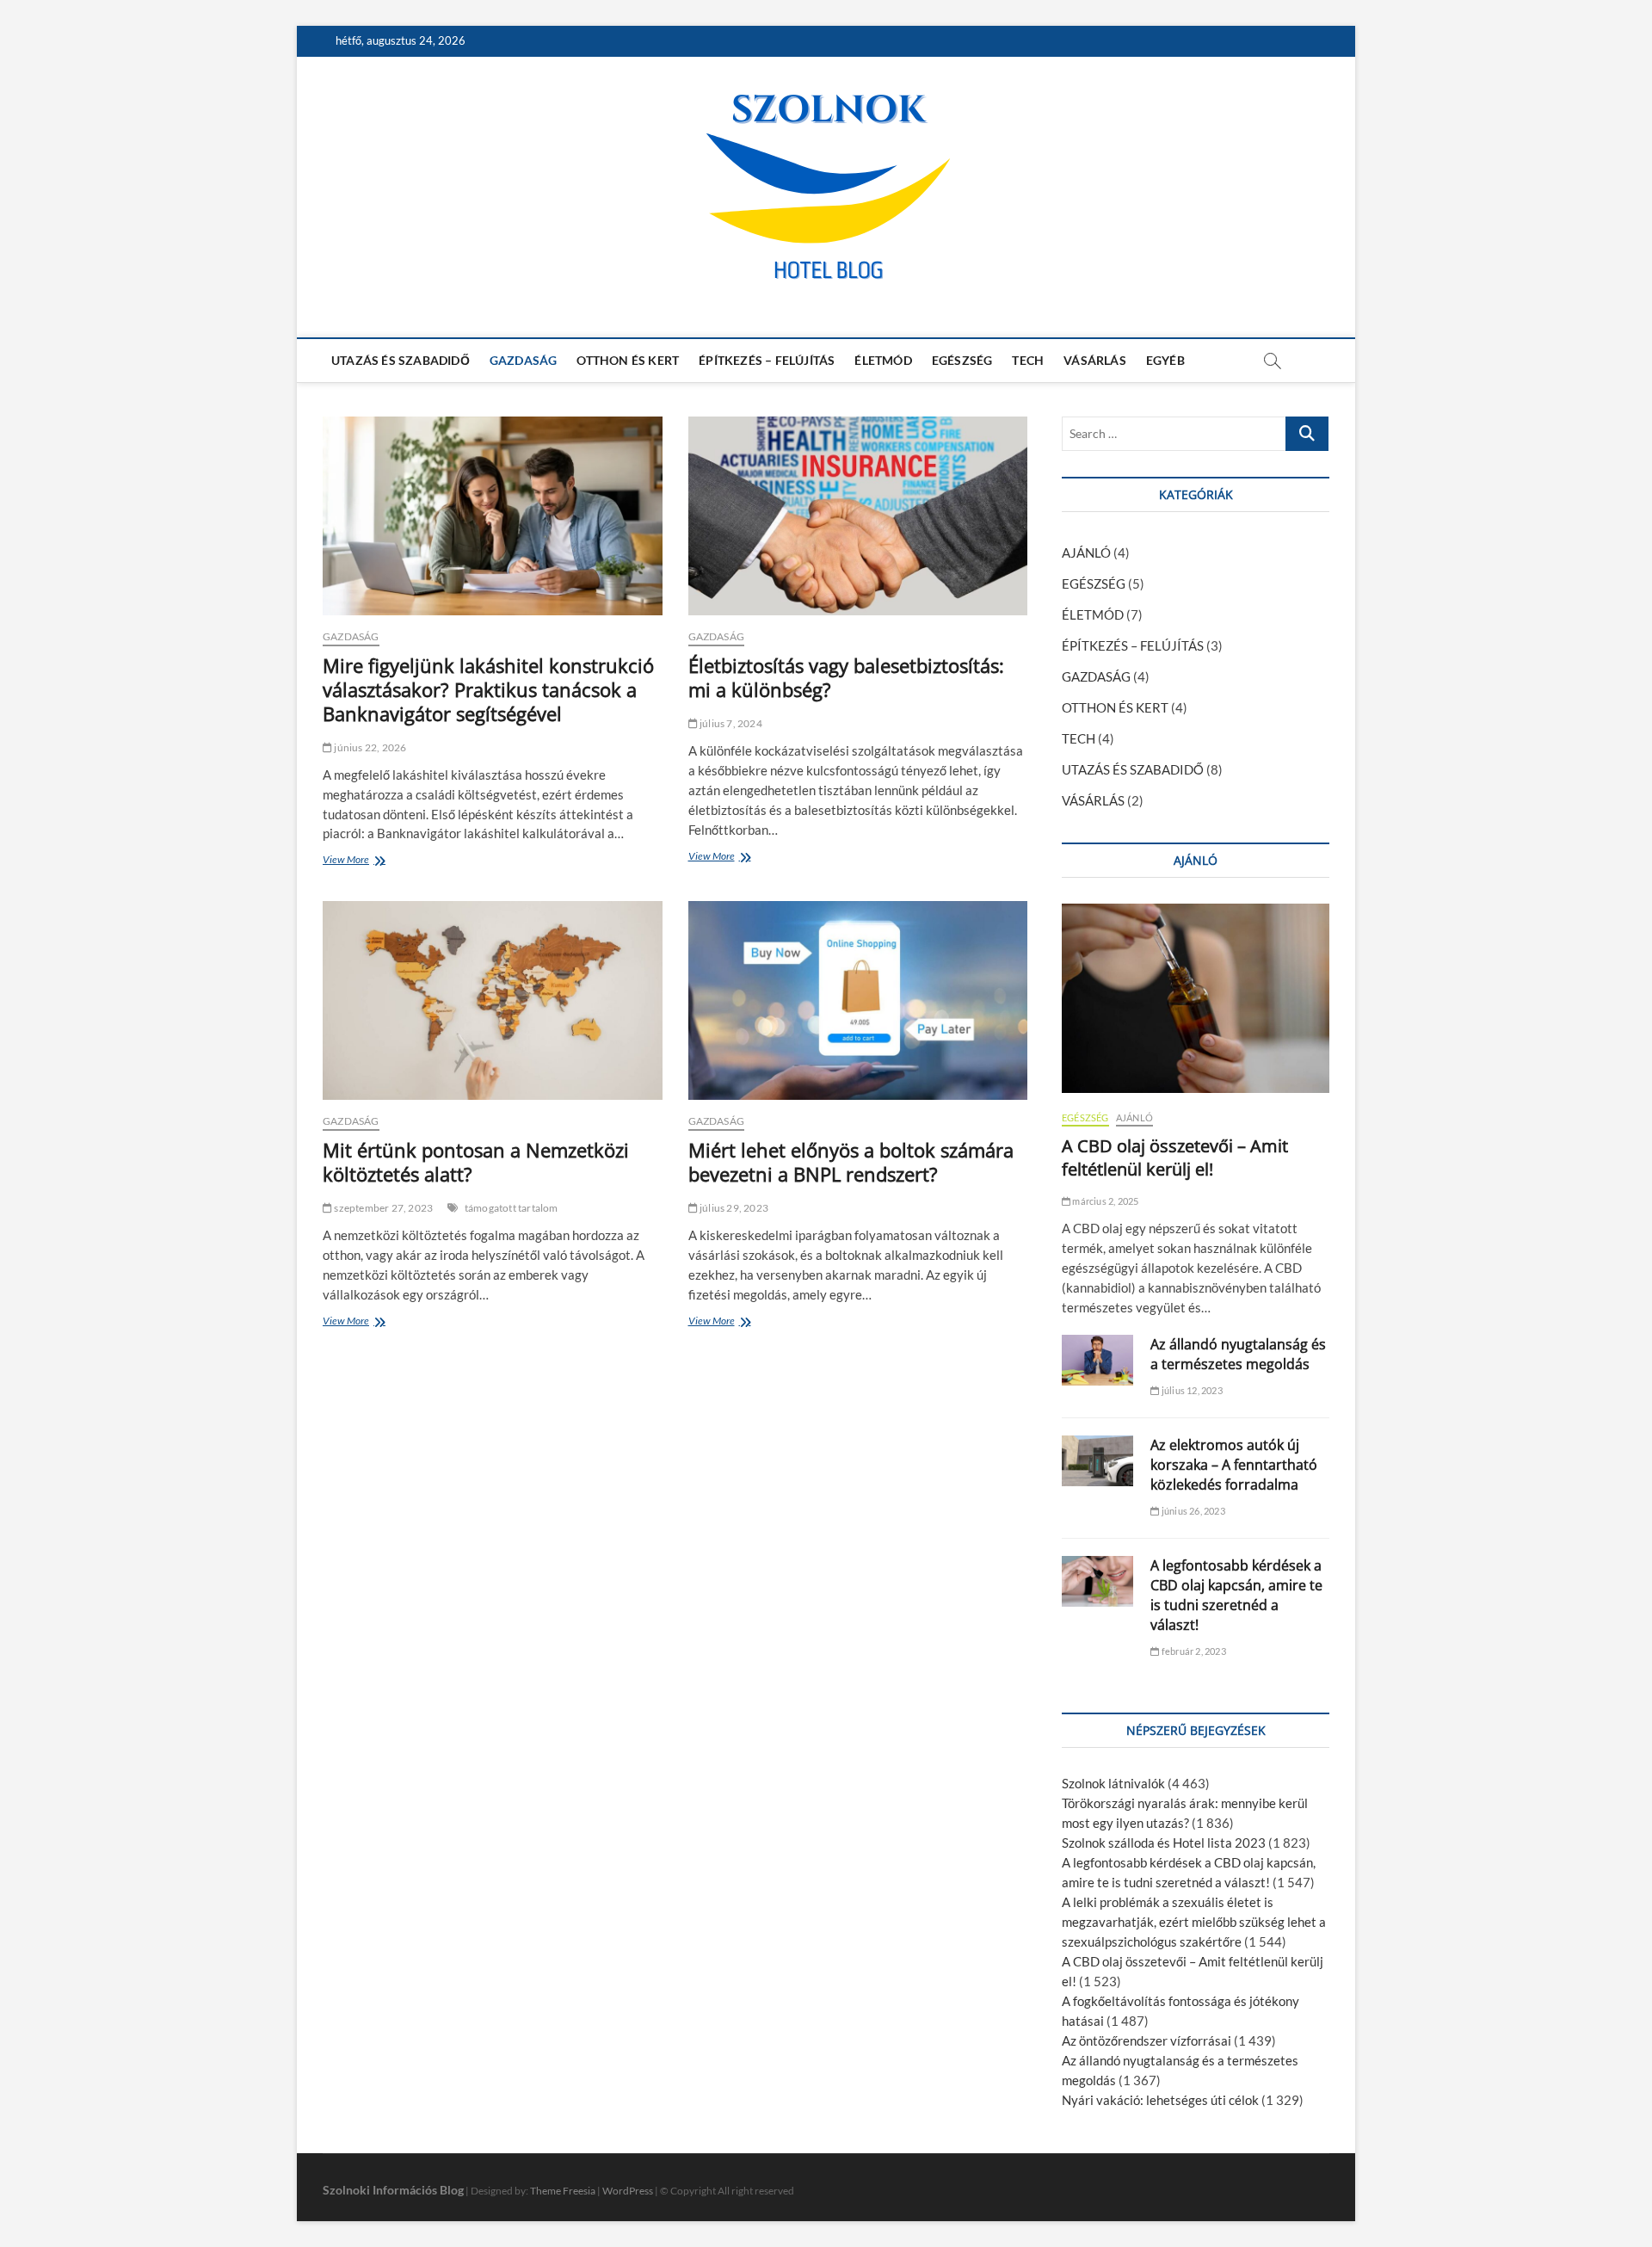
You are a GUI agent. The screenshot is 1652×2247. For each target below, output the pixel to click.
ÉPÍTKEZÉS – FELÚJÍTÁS (767, 360)
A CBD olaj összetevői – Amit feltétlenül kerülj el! (1175, 1157)
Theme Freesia (563, 2191)
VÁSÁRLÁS (1095, 360)
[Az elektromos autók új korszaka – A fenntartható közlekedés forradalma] (1097, 1461)
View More (350, 861)
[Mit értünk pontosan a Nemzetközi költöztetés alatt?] (493, 1000)
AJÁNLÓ (1086, 552)
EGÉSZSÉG (962, 360)
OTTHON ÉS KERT (628, 360)
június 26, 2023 (1192, 1511)
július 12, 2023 (1191, 1390)
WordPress (628, 2191)
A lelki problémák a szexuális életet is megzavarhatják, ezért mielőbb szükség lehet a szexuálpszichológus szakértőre (1194, 1922)
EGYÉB (1165, 360)
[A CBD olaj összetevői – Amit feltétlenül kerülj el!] (1196, 998)
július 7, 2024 (730, 723)
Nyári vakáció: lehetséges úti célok (1160, 2100)
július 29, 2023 (733, 1208)
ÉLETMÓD (883, 360)
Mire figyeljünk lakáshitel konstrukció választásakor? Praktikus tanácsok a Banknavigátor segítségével (488, 689)
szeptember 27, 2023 (382, 1208)
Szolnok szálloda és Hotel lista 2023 (1164, 1843)
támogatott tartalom (512, 1208)
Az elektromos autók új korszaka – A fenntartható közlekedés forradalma (1234, 1465)
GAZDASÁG (524, 360)
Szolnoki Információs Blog (393, 2190)
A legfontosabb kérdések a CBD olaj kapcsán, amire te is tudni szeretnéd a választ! (1236, 1595)
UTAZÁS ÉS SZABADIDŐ (401, 360)
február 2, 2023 (1193, 1651)
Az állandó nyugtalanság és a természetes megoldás (1238, 1354)
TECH (1028, 360)
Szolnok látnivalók (1113, 1783)
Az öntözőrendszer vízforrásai (1147, 2040)
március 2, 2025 (1104, 1201)
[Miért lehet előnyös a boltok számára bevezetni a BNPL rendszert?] (858, 1000)
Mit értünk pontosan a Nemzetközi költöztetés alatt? (476, 1162)
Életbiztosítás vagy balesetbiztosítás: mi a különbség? (846, 677)
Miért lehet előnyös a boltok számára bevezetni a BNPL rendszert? (851, 1162)
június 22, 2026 (369, 747)
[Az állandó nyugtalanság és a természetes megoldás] (1097, 1360)
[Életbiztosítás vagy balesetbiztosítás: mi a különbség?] (858, 516)
